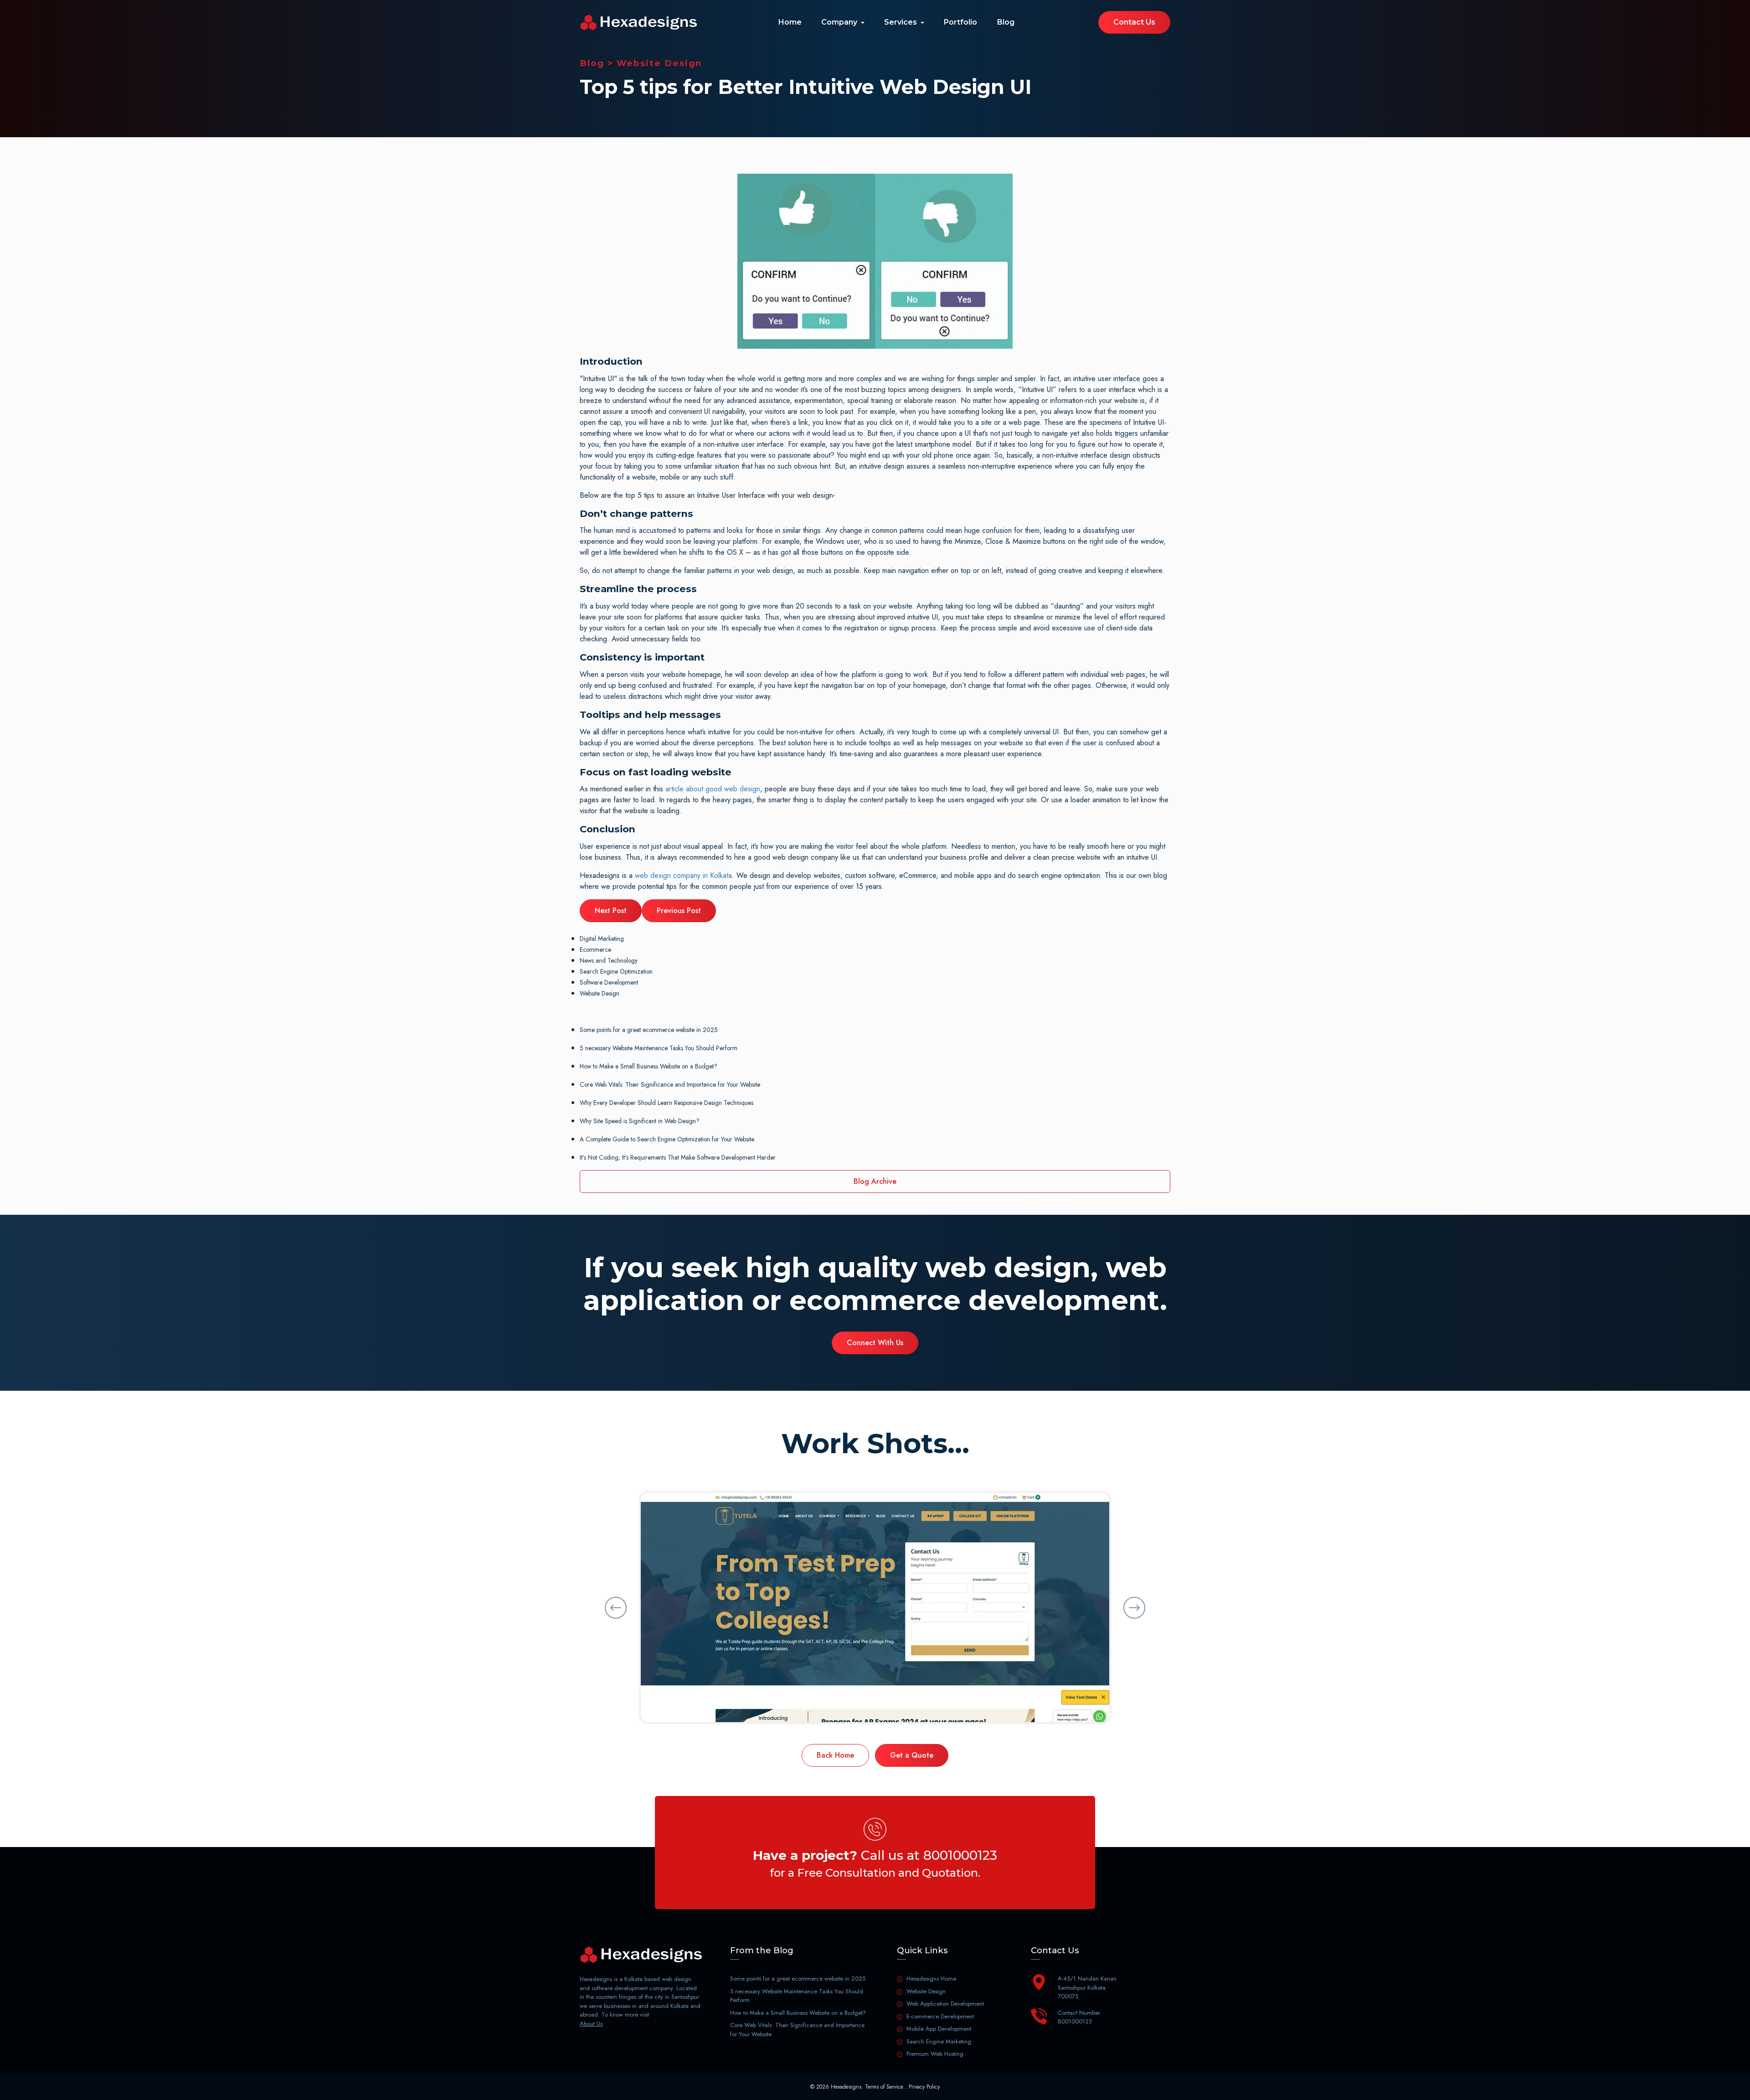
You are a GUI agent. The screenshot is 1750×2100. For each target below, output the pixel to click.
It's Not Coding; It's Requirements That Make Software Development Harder (678, 1157)
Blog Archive (875, 1181)
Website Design (659, 63)
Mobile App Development (939, 2029)
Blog (1006, 22)
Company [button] (840, 22)
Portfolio (960, 22)
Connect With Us (875, 1343)
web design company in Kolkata (683, 875)
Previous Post (679, 911)
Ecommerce (595, 949)
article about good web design (713, 789)
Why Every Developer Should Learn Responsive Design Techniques (667, 1103)
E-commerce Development (940, 2016)
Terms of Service (884, 2087)
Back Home (835, 1755)
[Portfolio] (875, 1607)
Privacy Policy (924, 2087)
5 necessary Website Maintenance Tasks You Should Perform (659, 1048)
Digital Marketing (602, 939)
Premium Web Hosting (935, 2054)
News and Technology (609, 960)
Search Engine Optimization (616, 971)
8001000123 (960, 1855)
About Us (591, 2024)
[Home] (639, 22)
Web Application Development (945, 2004)
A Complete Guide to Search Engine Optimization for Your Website (667, 1139)
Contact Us (1134, 22)
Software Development (609, 982)
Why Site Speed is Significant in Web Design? (640, 1121)
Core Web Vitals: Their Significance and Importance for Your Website (670, 1084)
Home (790, 22)
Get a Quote (912, 1755)
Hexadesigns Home (931, 1979)
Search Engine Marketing (939, 2041)
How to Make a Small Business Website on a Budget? (649, 1066)
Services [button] (901, 22)
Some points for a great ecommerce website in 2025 (649, 1030)
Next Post (611, 911)
